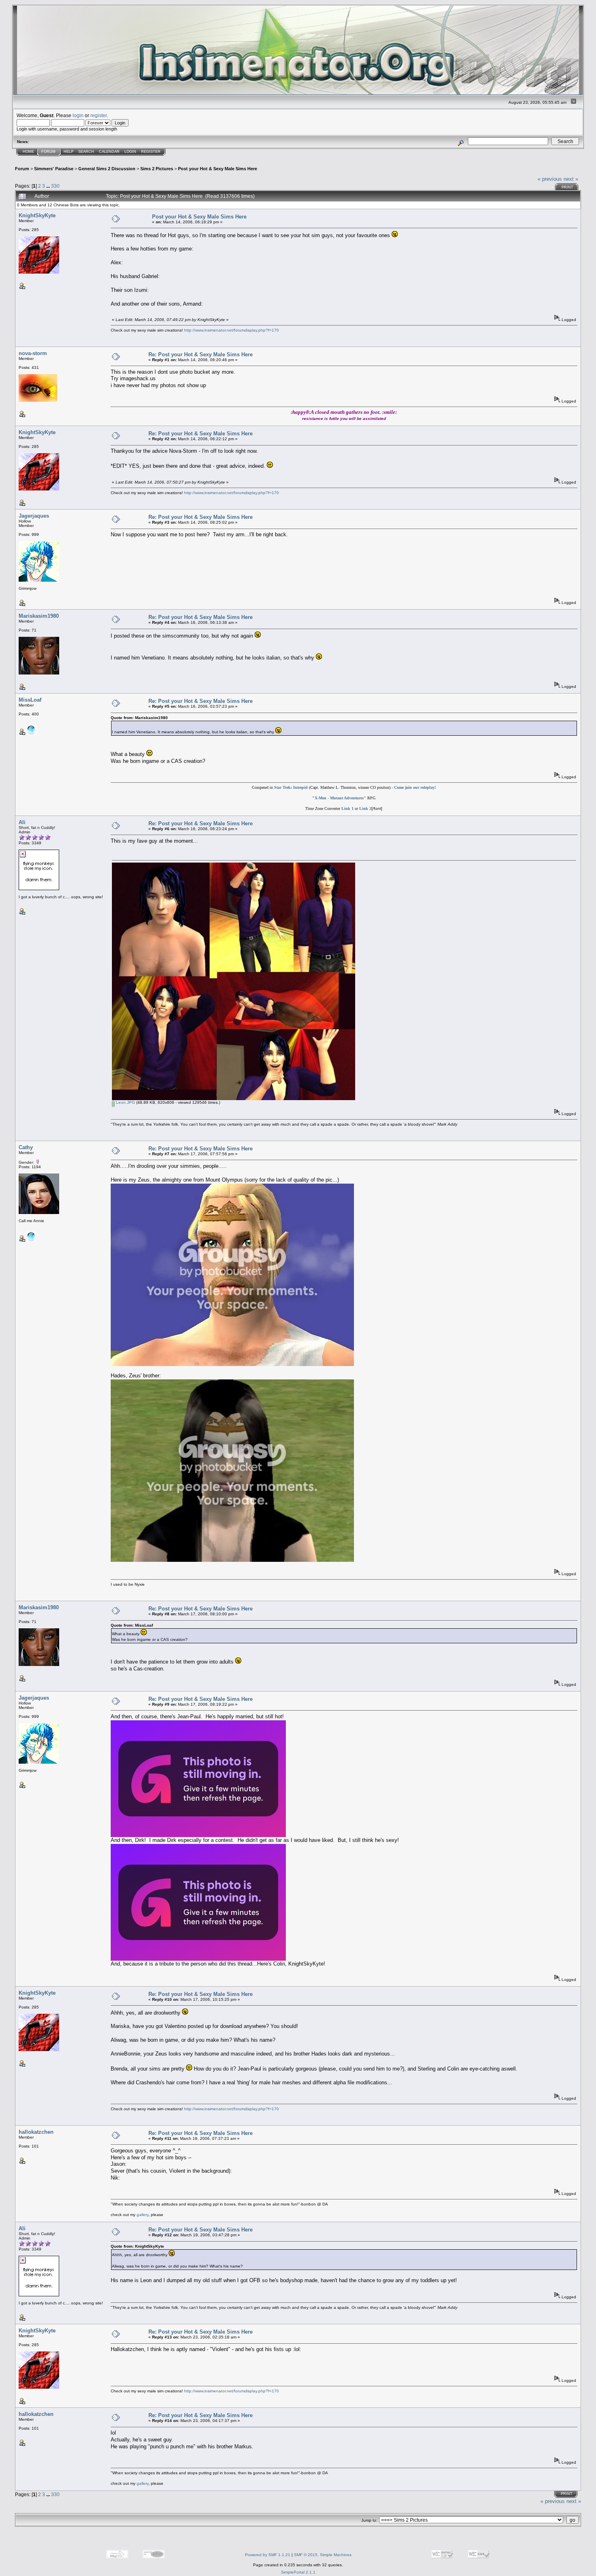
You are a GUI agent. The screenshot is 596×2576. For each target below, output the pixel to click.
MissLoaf (30, 700)
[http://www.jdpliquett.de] (31, 733)
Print (567, 187)
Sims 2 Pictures (157, 169)
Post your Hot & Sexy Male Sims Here (218, 169)
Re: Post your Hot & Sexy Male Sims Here (200, 354)
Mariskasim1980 (39, 616)
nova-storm (33, 353)
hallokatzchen (36, 2132)
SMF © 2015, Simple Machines (323, 2555)
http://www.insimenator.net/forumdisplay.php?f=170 (232, 330)
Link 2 (365, 808)
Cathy (26, 1147)
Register (151, 152)
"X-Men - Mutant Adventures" (339, 798)
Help (69, 152)
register (99, 115)
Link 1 (347, 808)
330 (55, 186)
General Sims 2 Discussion (107, 169)
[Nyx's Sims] (31, 1240)
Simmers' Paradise (54, 169)
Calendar (109, 152)
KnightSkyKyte (37, 215)
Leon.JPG (125, 1102)
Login (130, 152)
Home (28, 152)
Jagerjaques (34, 516)
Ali (22, 822)
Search (86, 152)
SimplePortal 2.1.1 (298, 2572)
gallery (143, 2215)
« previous (550, 179)
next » (571, 179)
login (78, 115)
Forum (48, 152)
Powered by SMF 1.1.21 (268, 2555)
